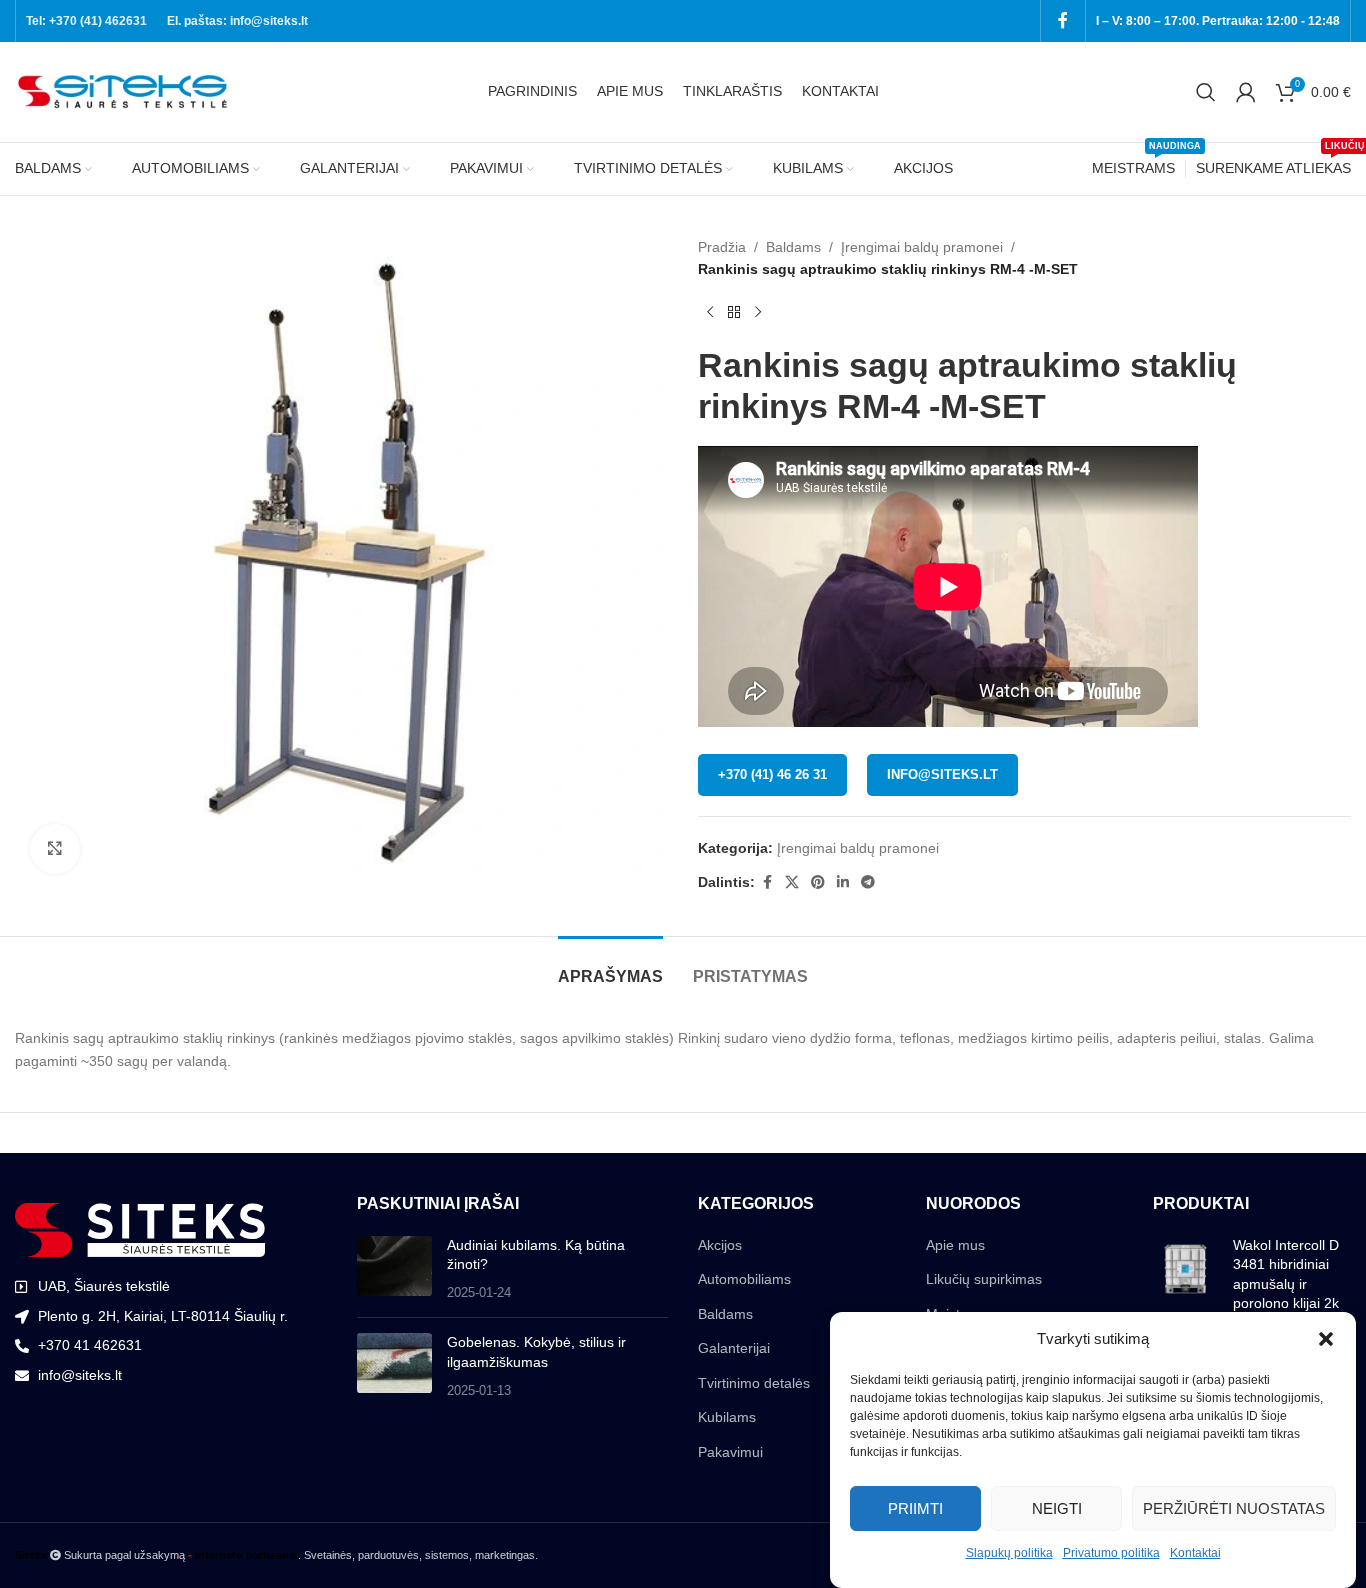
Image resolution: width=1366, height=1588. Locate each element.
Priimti (915, 1507)
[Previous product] (710, 313)
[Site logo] (125, 91)
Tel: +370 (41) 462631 (86, 21)
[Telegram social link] (868, 882)
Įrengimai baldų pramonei (922, 247)
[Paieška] (1206, 92)
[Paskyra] (1246, 92)
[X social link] (792, 882)
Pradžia (722, 247)
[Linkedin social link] (843, 882)
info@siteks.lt (942, 774)
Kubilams (727, 1417)
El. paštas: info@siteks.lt (237, 21)
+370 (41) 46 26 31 (772, 774)
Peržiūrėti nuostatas (1234, 1507)
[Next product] (758, 313)
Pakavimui (730, 1452)
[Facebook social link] (1063, 20)
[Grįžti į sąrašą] (734, 313)
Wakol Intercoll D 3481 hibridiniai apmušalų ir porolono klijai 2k (1286, 1274)
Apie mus (955, 1245)
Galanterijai (734, 1348)
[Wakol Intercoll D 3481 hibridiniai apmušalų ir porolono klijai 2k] (1185, 1279)
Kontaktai (1195, 1553)
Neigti (1057, 1507)
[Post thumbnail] (394, 1269)
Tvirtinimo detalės (754, 1383)
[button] (1326, 1339)
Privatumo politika (1111, 1553)
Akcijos (720, 1245)
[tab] (610, 966)
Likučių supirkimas (984, 1279)
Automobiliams (744, 1279)
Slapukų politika (1009, 1553)
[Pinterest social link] (818, 882)
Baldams (793, 247)
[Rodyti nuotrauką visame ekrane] (55, 849)
